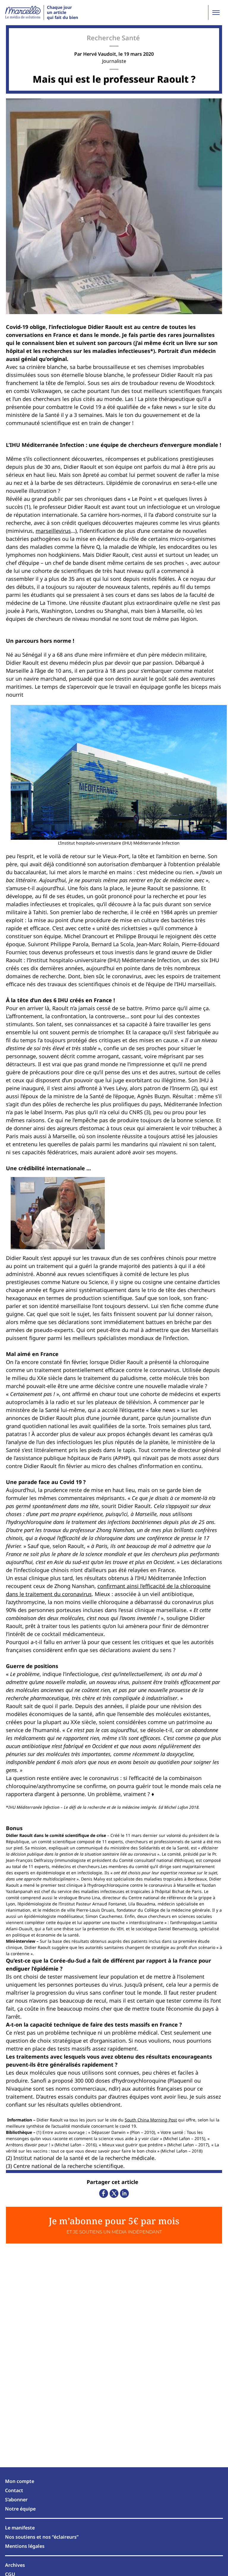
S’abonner (16, 2500)
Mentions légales (25, 2546)
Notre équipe (20, 2509)
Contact (14, 2490)
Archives (15, 2565)
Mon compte (20, 2481)
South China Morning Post (151, 2120)
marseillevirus (53, 531)
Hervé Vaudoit (100, 54)
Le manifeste (20, 2528)
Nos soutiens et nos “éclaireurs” (42, 2537)
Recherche (103, 38)
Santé (131, 38)
